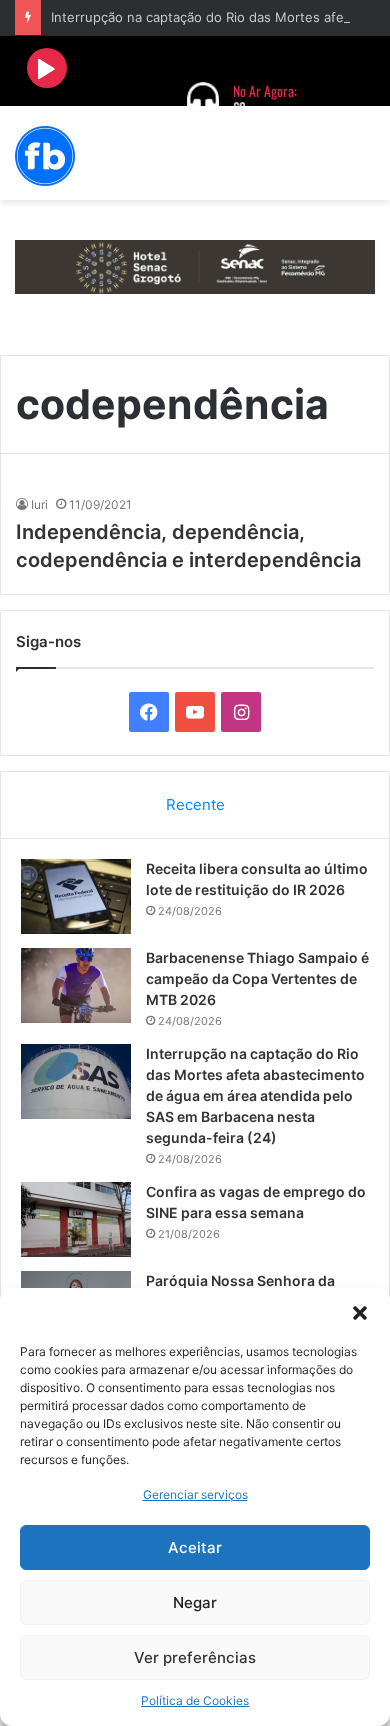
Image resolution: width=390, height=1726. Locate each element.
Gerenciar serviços (195, 1494)
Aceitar (195, 1547)
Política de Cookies (195, 1700)
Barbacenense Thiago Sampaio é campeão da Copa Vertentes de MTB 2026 (257, 978)
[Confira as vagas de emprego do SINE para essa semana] (76, 1219)
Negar (195, 1602)
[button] (360, 1313)
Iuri (39, 504)
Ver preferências (195, 1657)
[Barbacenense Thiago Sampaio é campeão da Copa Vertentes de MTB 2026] (76, 985)
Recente (195, 804)
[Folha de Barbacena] (45, 156)
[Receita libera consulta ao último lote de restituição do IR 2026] (76, 896)
